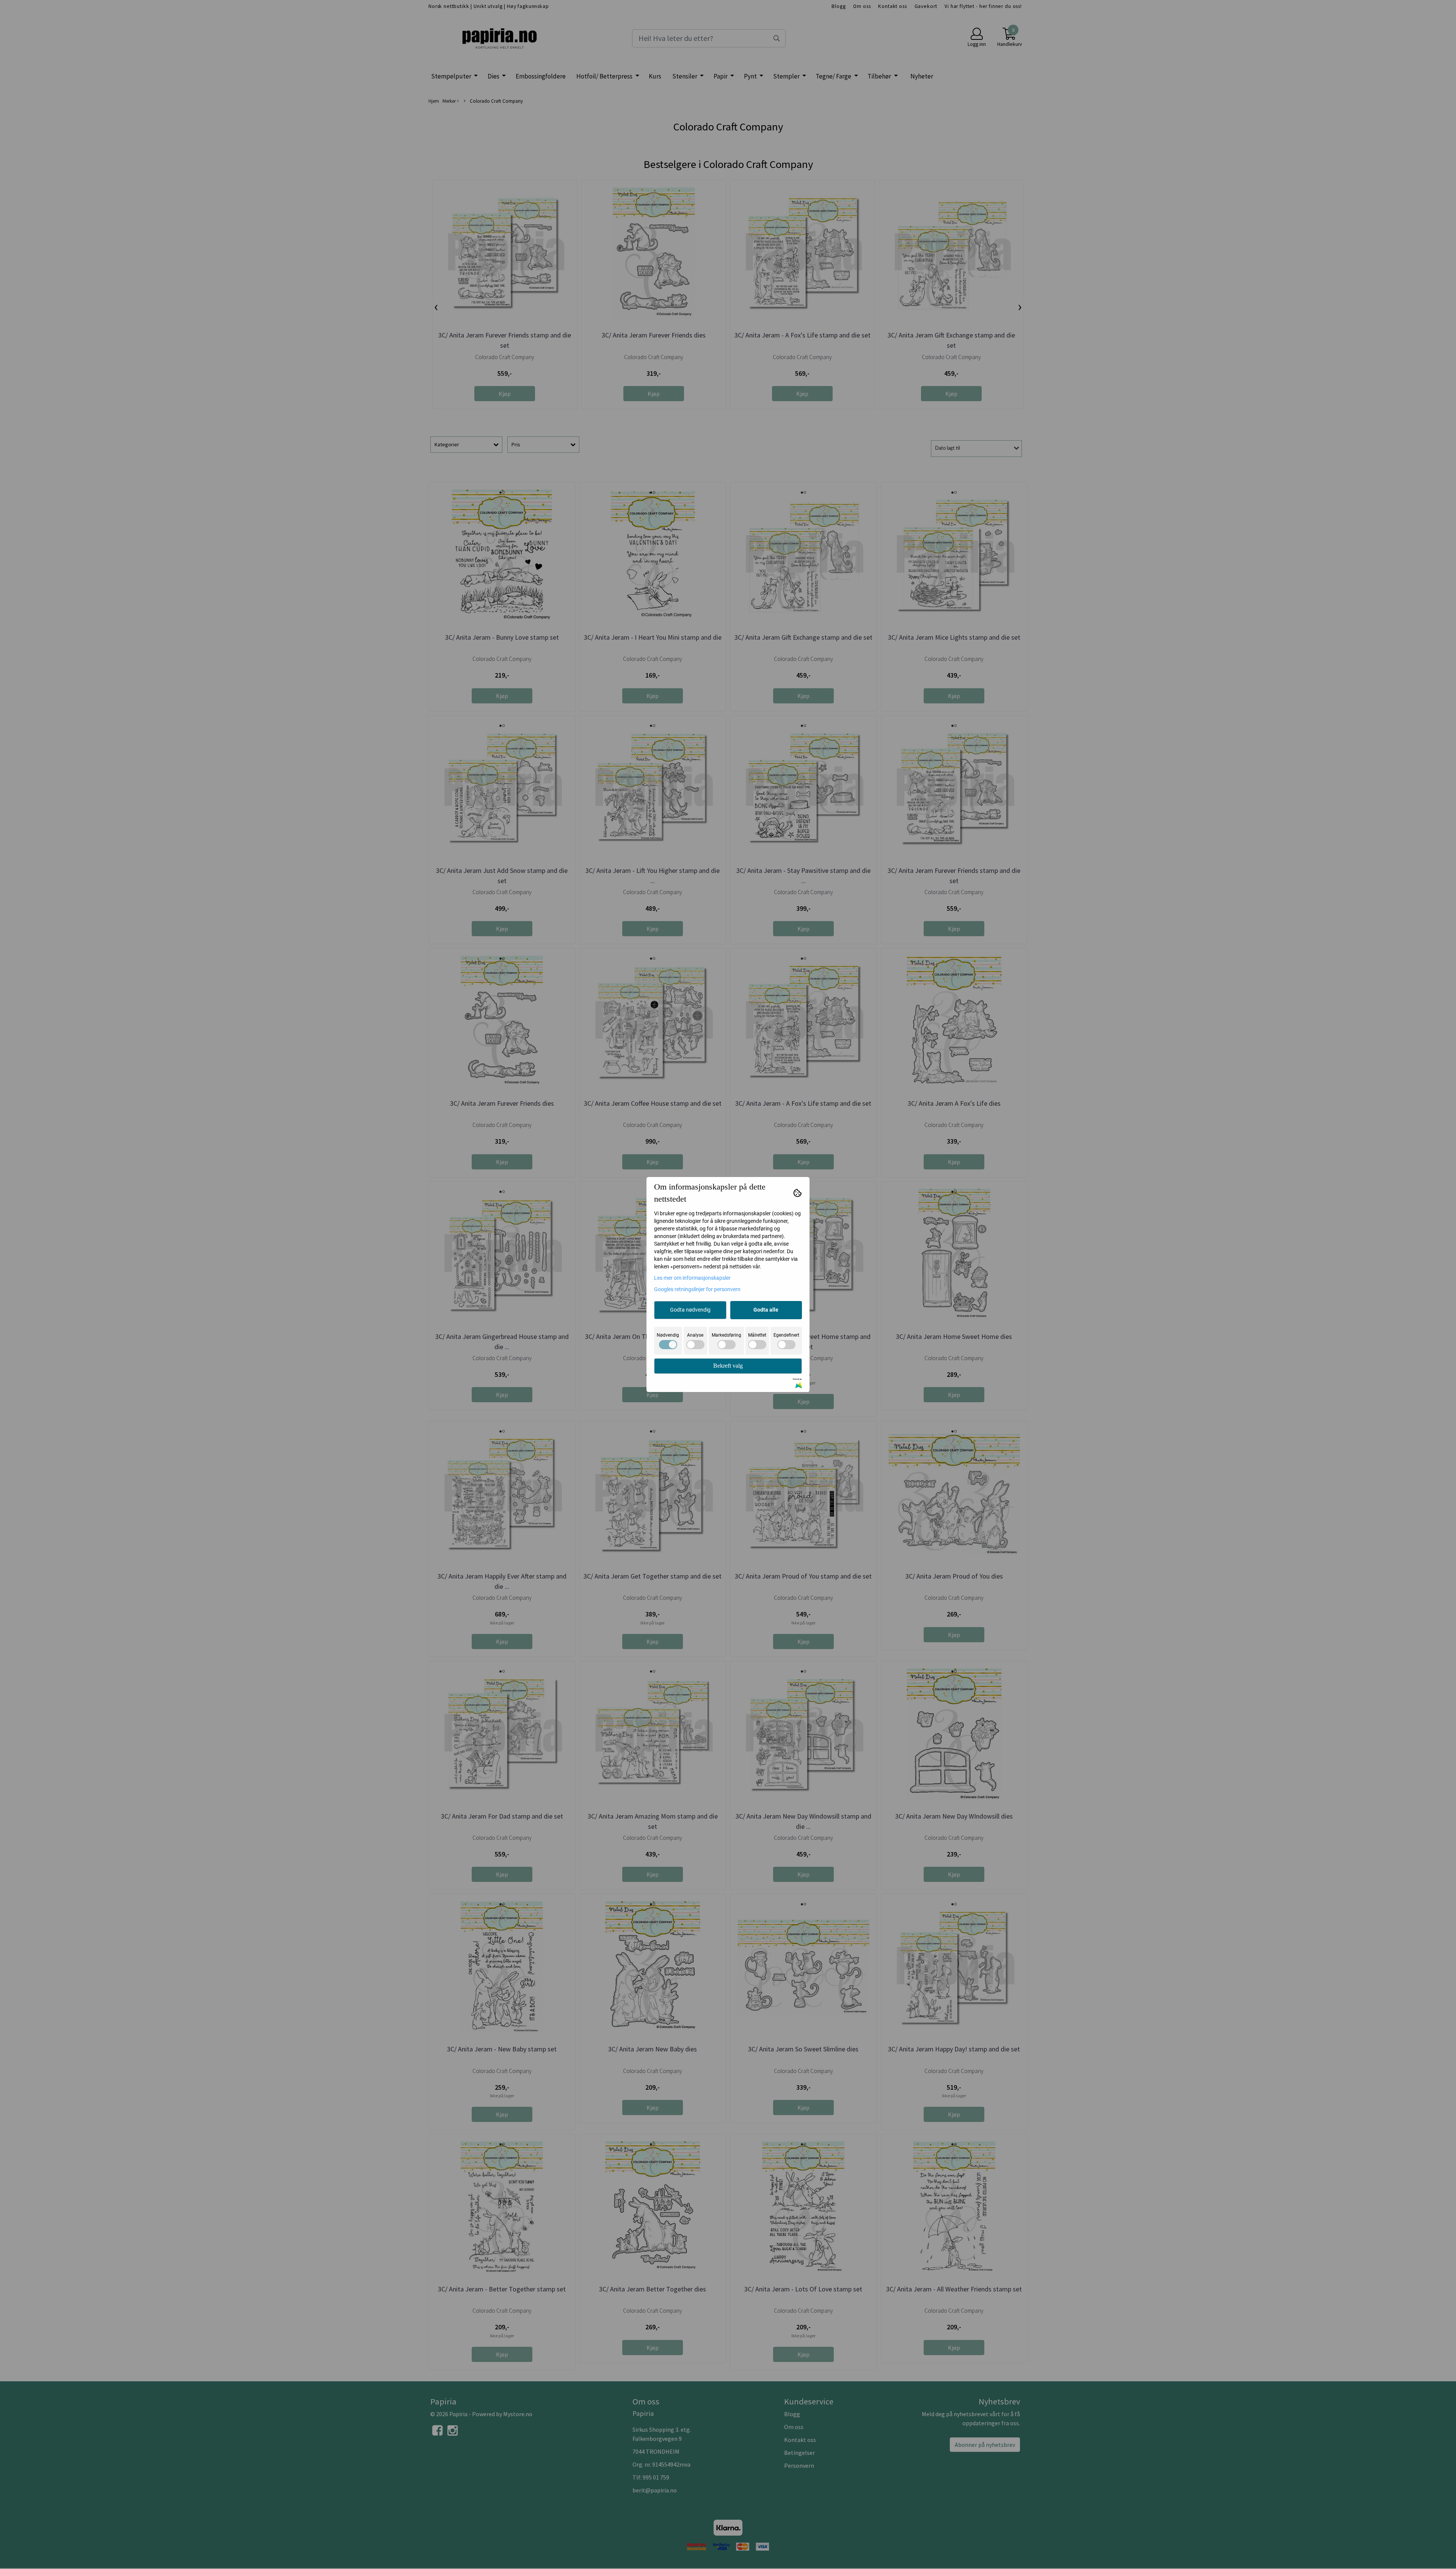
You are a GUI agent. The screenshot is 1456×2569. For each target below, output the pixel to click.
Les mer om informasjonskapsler (692, 1278)
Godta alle (766, 1310)
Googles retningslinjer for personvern (697, 1289)
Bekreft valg (728, 1366)
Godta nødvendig (690, 1310)
